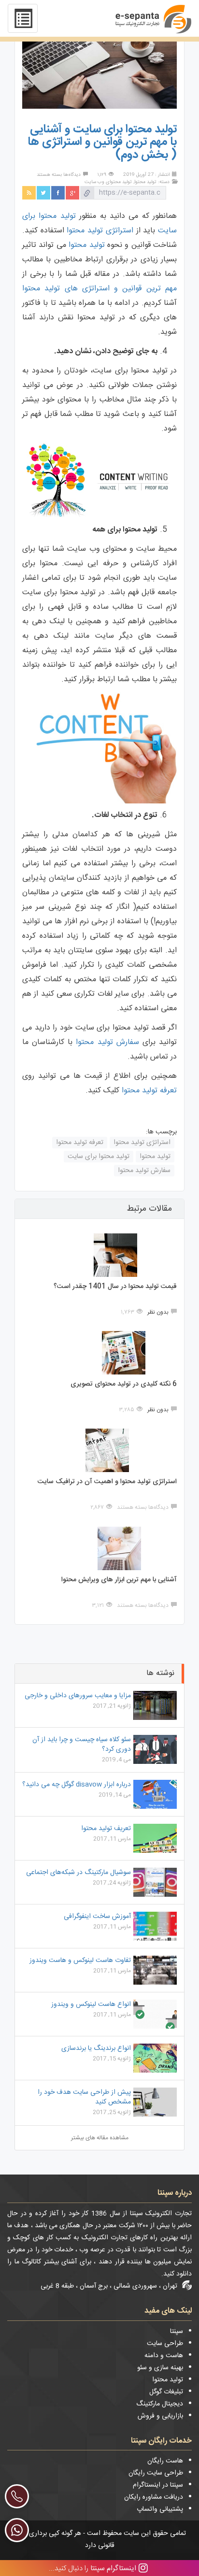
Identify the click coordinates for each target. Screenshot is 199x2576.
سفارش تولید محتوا (107, 1042)
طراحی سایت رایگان (156, 2473)
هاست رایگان (165, 2461)
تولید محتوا (145, 182)
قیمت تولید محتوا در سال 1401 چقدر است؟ (115, 1287)
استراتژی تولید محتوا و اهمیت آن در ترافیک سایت (107, 1482)
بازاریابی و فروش (160, 2416)
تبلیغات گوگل (166, 2392)
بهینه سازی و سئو (160, 2368)
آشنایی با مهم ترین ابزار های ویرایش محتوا (119, 1580)
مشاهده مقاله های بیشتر (100, 2138)
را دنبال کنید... (92, 2568)
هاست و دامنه (164, 2356)
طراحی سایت (165, 2344)
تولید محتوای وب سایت (108, 182)
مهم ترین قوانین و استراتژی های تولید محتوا (99, 289)
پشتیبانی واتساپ (160, 2509)
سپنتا (177, 2332)
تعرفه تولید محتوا (149, 1091)
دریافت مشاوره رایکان (154, 2497)
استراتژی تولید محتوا (100, 231)
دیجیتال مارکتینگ (160, 2404)
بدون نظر (158, 1312)
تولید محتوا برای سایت (99, 1157)
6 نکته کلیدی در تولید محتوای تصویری (124, 1384)
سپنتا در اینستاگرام (158, 2485)
